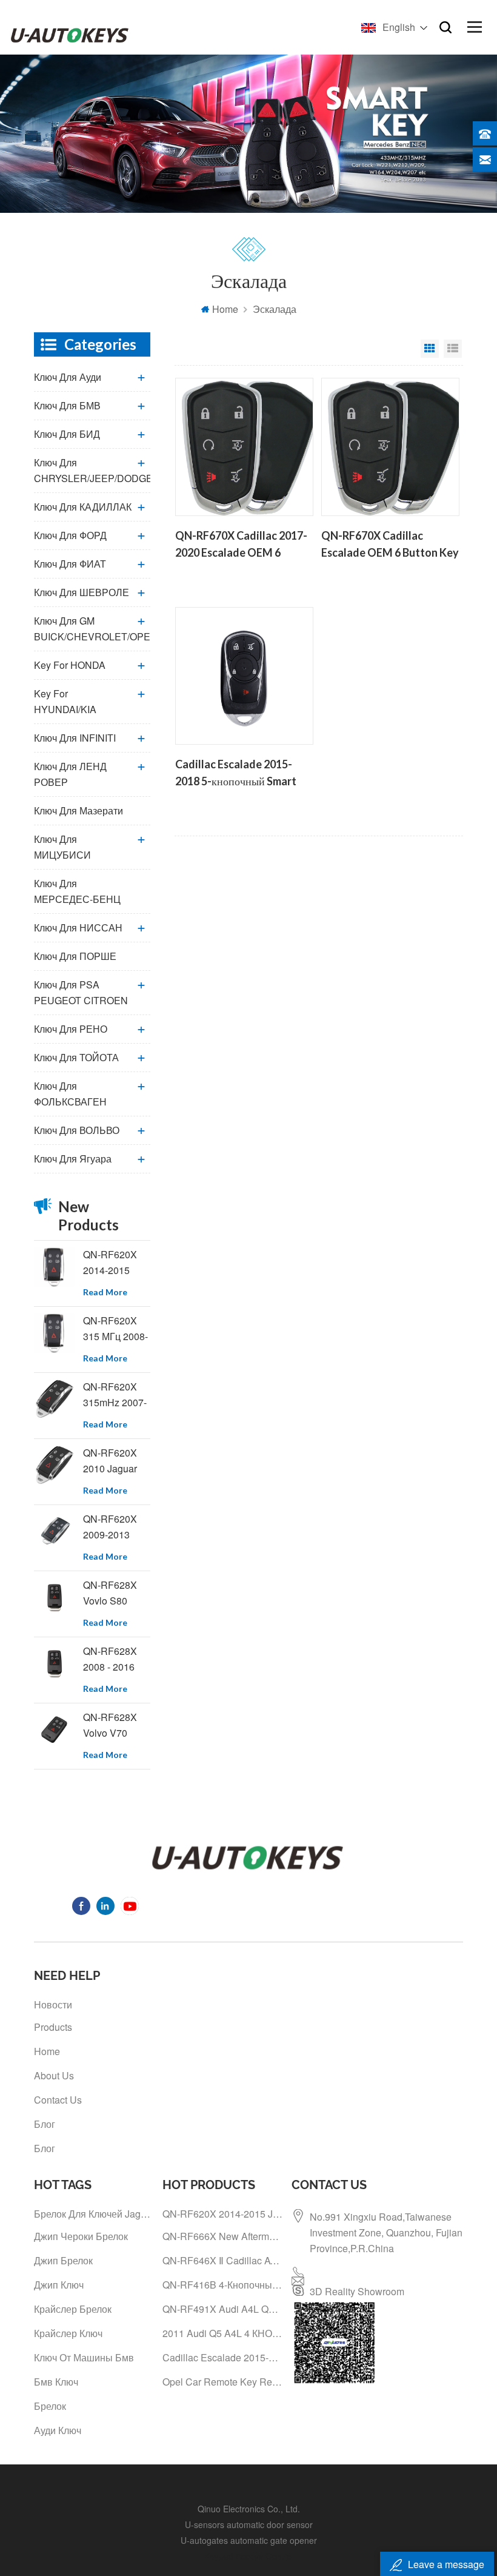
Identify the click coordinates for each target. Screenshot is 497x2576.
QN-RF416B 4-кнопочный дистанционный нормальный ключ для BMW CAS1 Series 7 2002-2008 (222, 2285)
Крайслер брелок (73, 2309)
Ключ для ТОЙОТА (76, 1057)
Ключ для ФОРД (70, 535)
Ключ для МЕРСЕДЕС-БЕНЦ (77, 891)
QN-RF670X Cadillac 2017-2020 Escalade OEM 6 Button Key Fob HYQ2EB (241, 545)
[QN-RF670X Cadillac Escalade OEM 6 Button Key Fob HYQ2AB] (390, 447)
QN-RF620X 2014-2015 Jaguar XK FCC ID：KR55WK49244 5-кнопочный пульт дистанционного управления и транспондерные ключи (117, 1263)
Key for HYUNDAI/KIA (65, 701)
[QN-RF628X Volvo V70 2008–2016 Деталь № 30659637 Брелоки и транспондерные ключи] (54, 1730)
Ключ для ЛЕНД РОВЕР (70, 774)
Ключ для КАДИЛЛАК (83, 507)
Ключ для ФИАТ (70, 564)
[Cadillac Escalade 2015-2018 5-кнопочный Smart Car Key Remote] (244, 676)
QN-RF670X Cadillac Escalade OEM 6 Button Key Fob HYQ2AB (390, 545)
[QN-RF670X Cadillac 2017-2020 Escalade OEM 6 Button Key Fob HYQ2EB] (244, 447)
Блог (45, 2124)
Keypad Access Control (249, 2556)
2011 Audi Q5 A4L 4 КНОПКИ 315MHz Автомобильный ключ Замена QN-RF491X (222, 2333)
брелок (50, 2406)
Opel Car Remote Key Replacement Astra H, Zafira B (222, 2382)
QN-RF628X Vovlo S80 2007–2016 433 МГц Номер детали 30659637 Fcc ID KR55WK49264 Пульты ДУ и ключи (117, 1593)
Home (225, 309)
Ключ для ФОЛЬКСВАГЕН (70, 1094)
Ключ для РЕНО (71, 1029)
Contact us (58, 2100)
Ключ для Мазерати (78, 810)
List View (453, 349)
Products (53, 2027)
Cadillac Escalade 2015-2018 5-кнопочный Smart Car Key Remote (236, 774)
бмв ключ (56, 2382)
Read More (105, 1292)
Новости (53, 2004)
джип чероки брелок (81, 2236)
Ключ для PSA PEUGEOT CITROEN (81, 992)
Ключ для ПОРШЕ (75, 956)
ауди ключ (58, 2430)
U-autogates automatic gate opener (249, 2540)
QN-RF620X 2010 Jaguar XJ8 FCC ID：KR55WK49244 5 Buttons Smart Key (117, 1461)
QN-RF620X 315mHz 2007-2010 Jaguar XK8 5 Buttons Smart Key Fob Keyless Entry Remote (115, 1395)
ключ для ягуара (73, 1159)
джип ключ (59, 2285)
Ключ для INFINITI (75, 738)
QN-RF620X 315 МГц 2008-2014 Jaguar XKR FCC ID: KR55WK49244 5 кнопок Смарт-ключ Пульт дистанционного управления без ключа (117, 1329)
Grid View (430, 349)
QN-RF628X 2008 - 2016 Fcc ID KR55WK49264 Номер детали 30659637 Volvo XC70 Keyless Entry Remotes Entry (117, 1659)
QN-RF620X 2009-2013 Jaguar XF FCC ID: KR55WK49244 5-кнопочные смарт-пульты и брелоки (117, 1527)
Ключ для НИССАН (78, 927)
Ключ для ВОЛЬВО (77, 1130)
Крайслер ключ (68, 2333)
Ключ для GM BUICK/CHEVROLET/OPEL (92, 629)
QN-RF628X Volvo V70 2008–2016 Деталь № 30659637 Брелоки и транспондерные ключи (117, 1726)
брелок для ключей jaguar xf (94, 2214)
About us (54, 2075)
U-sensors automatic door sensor (249, 2524)
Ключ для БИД (67, 434)
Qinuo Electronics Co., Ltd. (249, 2509)
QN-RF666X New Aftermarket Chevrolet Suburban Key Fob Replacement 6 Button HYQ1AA (222, 2236)
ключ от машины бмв (84, 2357)
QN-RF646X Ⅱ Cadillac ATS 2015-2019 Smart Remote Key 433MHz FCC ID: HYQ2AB (222, 2260)
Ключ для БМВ (67, 405)
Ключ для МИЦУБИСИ (62, 847)
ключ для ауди (68, 377)
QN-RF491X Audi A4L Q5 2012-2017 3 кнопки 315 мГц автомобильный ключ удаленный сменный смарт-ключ (222, 2309)
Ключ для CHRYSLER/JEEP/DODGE (92, 470)
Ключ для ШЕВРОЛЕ (82, 592)
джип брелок (63, 2260)
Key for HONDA (70, 665)
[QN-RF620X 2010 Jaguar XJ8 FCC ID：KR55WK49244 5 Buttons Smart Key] (54, 1465)
